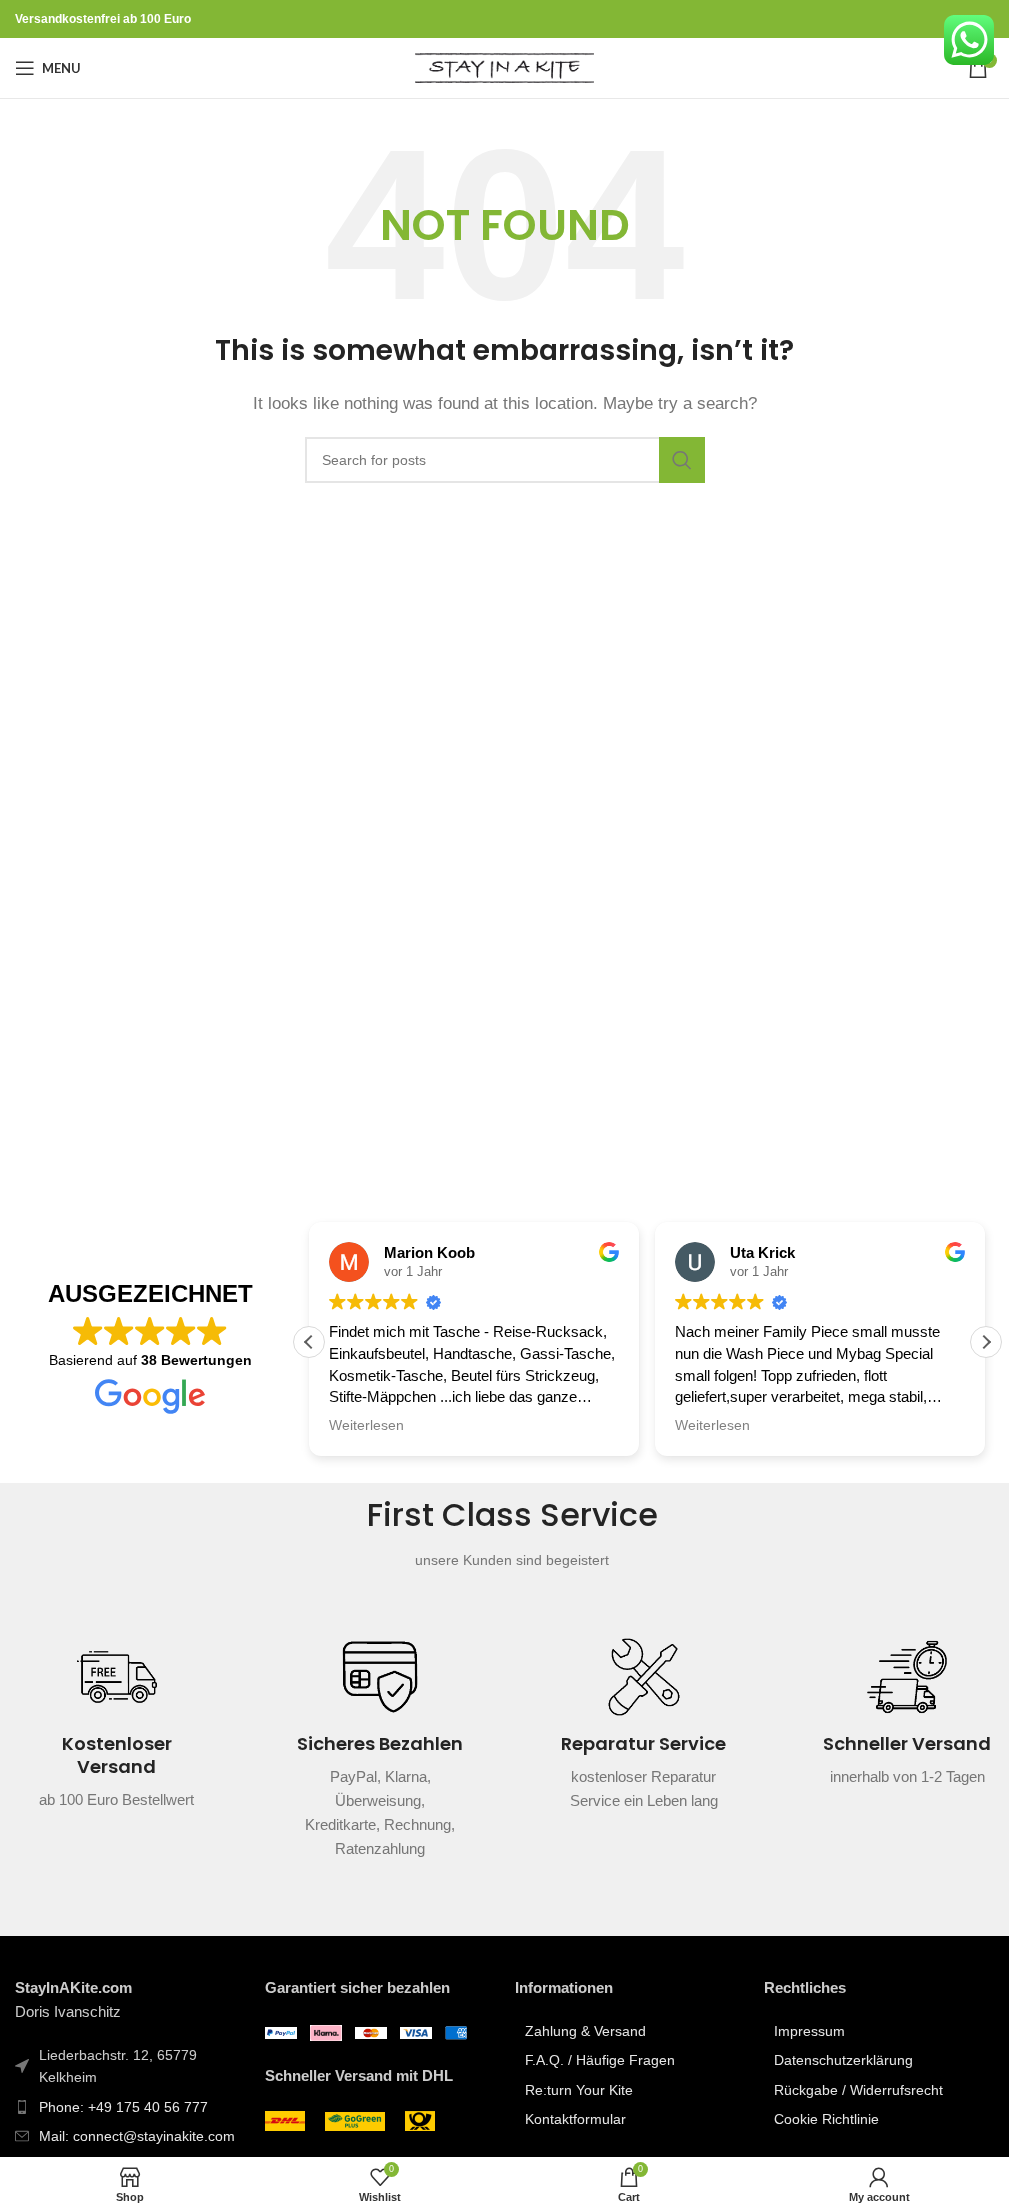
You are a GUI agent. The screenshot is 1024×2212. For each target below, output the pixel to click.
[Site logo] (504, 66)
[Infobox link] (117, 1737)
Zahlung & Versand (585, 2031)
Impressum (809, 2031)
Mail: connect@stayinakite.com (137, 2136)
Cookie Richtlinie (826, 2119)
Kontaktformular (575, 2119)
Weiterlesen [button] (366, 1425)
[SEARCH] (682, 460)
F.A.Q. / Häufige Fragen (600, 2060)
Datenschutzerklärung (843, 2060)
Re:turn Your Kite (579, 2090)
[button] (986, 1342)
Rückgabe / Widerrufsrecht (858, 2090)
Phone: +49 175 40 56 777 (123, 2107)
